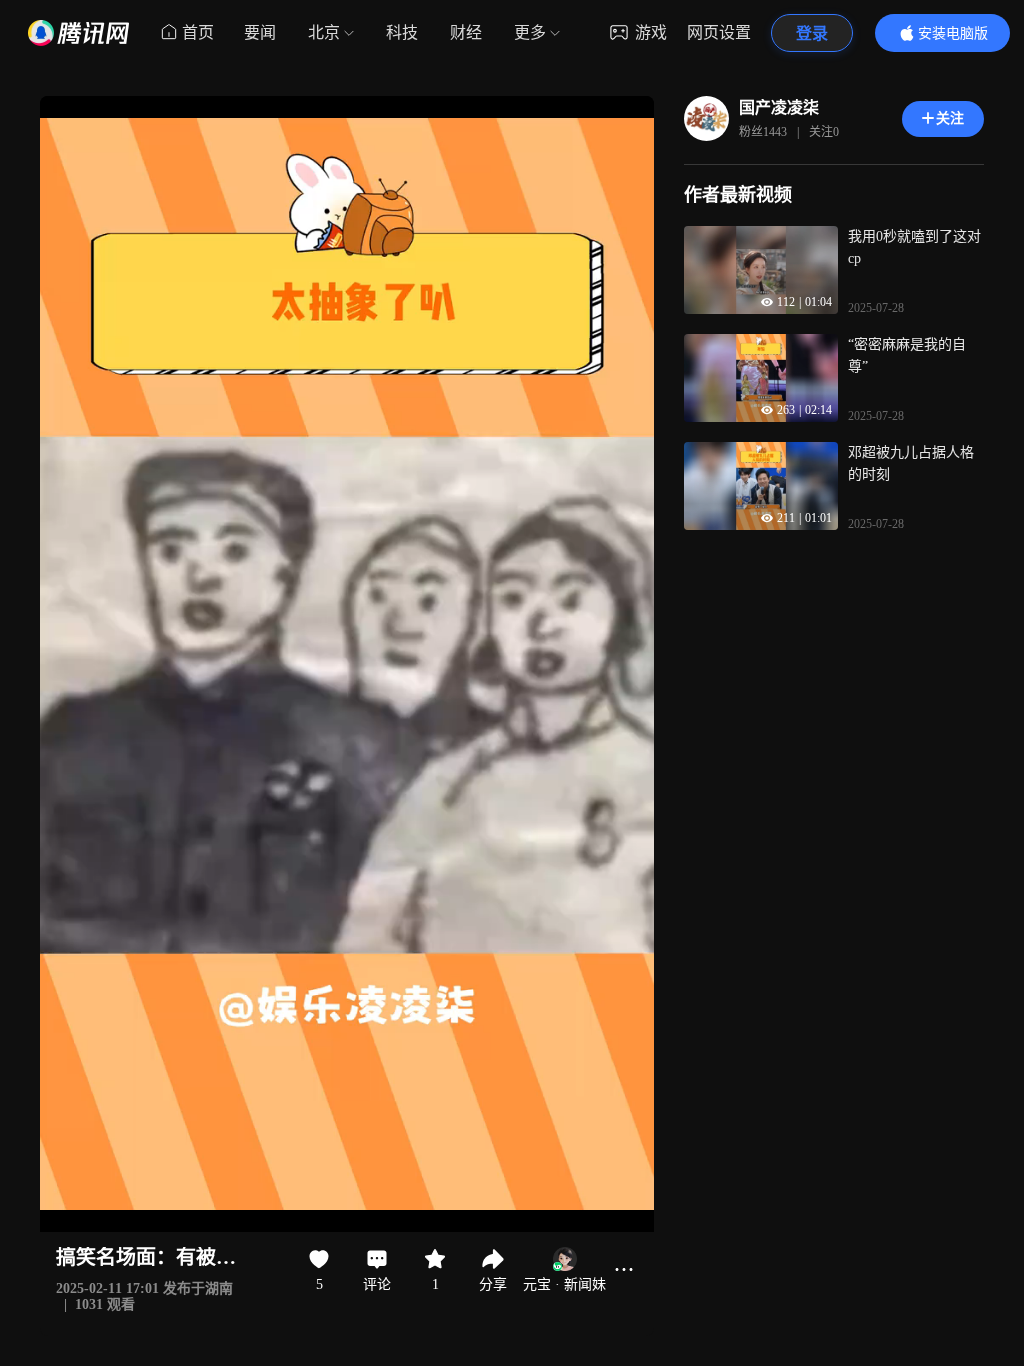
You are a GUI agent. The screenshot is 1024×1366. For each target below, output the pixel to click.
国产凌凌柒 (779, 107)
